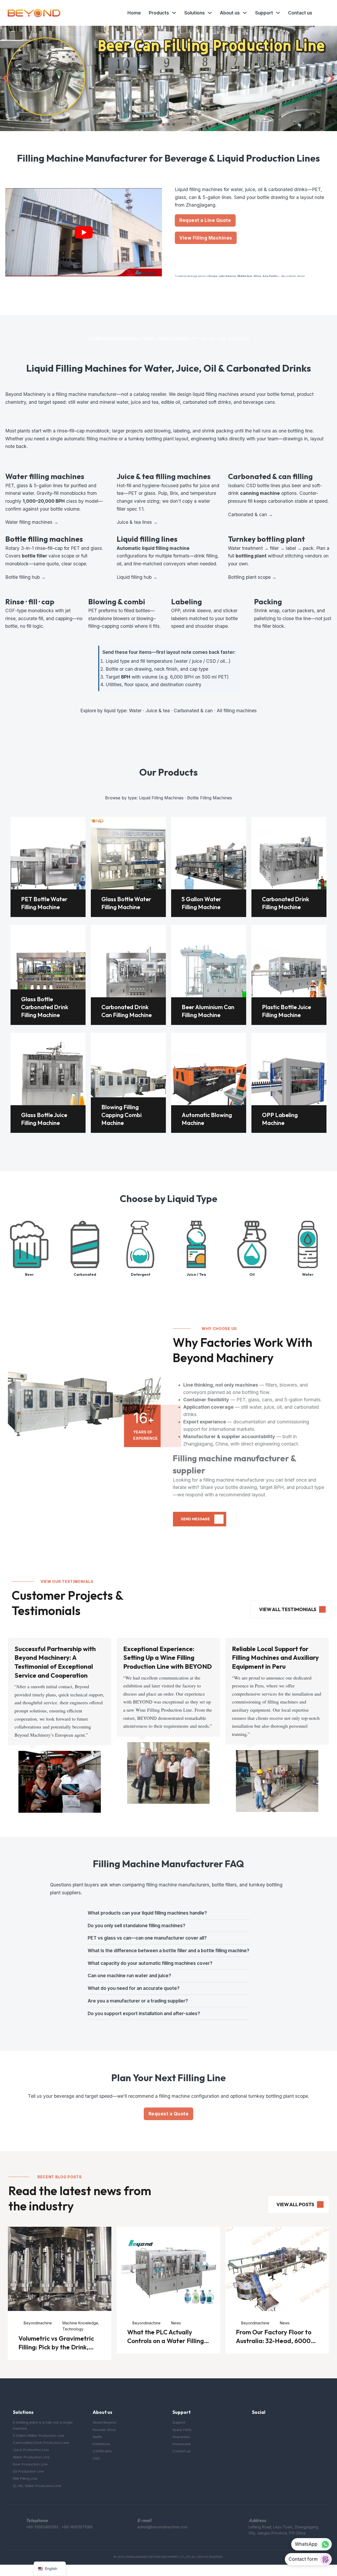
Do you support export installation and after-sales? (144, 2013)
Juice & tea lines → (137, 522)
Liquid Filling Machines (161, 798)
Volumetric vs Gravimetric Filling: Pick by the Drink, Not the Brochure (56, 2347)
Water (135, 711)
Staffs (97, 2437)
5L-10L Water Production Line (37, 2486)
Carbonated (85, 1274)
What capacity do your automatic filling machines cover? (150, 1963)
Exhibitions (101, 2444)
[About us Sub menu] (245, 13)
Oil (252, 1274)
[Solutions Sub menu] (210, 13)
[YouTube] (266, 2426)
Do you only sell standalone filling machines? (137, 1925)
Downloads (182, 2444)
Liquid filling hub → (137, 577)
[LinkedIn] (277, 2426)
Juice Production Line (31, 2450)
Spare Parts (182, 2430)
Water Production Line (31, 2457)
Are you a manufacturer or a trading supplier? (138, 2001)
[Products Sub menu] (174, 13)
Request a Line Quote (205, 220)
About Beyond (104, 2422)
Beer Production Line (30, 2464)
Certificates (102, 2451)
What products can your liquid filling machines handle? (147, 1913)
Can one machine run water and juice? (129, 1975)
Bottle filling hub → (25, 577)
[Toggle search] (324, 13)
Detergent (141, 1274)
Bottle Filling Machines (210, 798)
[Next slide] (330, 78)
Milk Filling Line (25, 2478)
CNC (96, 2458)
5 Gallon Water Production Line (39, 2435)
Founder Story (104, 2430)
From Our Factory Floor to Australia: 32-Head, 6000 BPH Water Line (274, 2341)
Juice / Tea (196, 1274)
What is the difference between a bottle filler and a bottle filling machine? (168, 1950)
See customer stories (293, 276)
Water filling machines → (32, 522)
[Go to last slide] (7, 78)
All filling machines (237, 711)
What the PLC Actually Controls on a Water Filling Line (165, 2341)
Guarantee (181, 2437)
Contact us (300, 13)
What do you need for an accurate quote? (134, 1988)
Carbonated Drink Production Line (41, 2443)
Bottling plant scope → (252, 577)
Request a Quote (169, 2114)
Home (134, 13)
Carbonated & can (193, 711)
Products (159, 13)
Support (264, 13)
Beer (29, 1274)
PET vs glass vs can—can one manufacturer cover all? (147, 1938)
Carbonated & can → (250, 514)
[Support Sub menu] (278, 13)
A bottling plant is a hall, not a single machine (43, 2425)
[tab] (163, 124)
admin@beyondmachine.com (162, 2527)
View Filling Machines (206, 238)
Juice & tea (158, 711)
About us (230, 13)
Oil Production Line (28, 2471)
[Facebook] (255, 2426)
